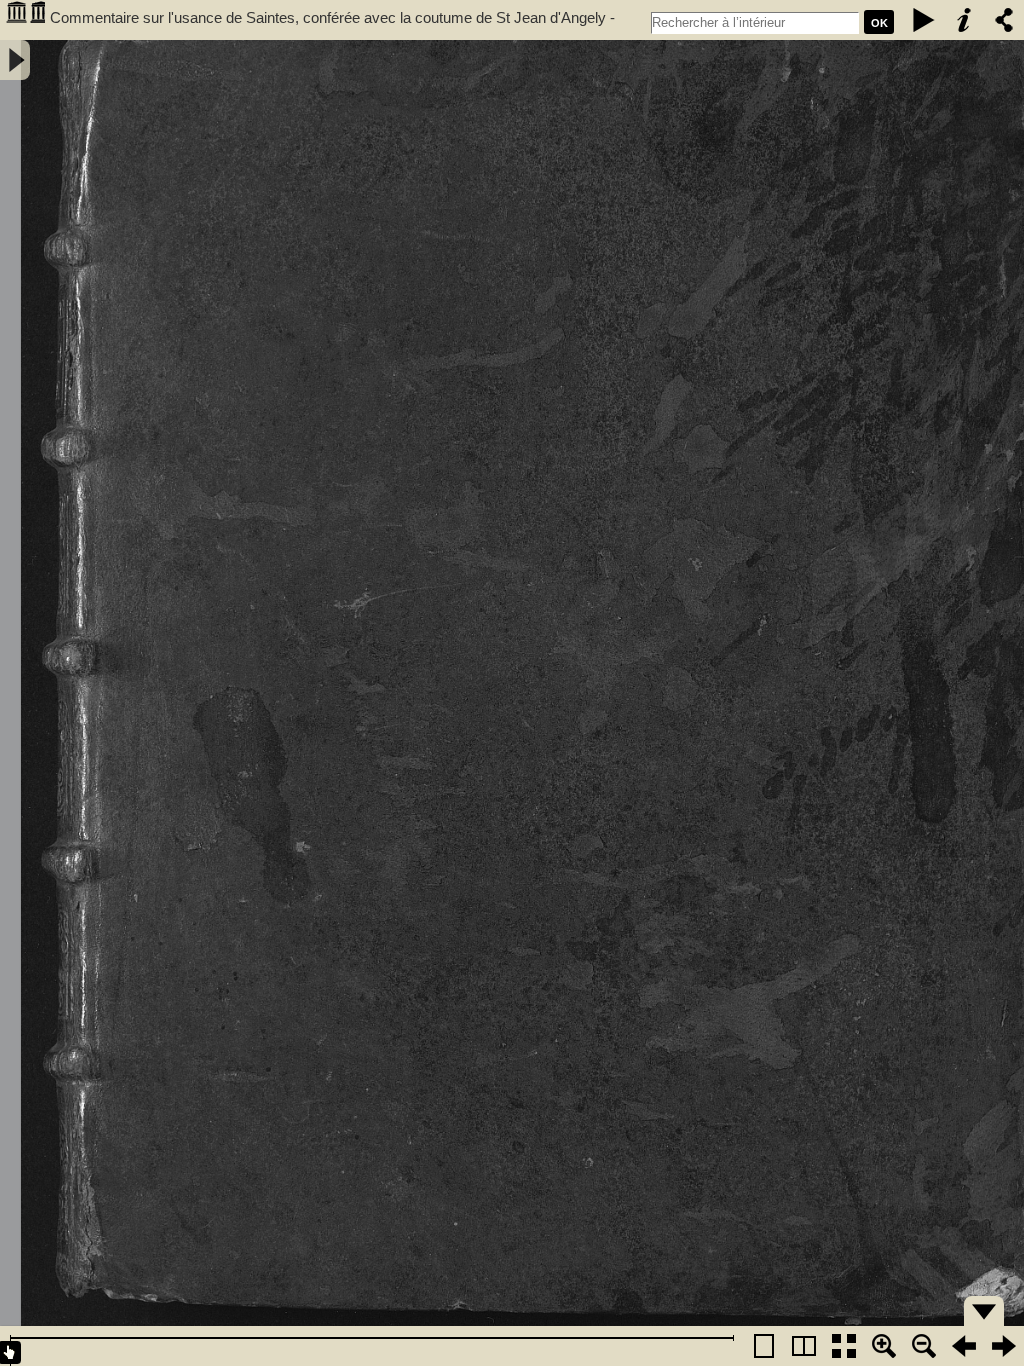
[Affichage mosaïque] (844, 1346)
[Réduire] (924, 1346)
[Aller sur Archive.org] (25, 20)
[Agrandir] (884, 1346)
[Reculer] (964, 1346)
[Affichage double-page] (804, 1346)
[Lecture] (924, 20)
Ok (879, 23)
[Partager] (1004, 20)
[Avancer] (1004, 1346)
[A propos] (964, 20)
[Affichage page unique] (764, 1346)
